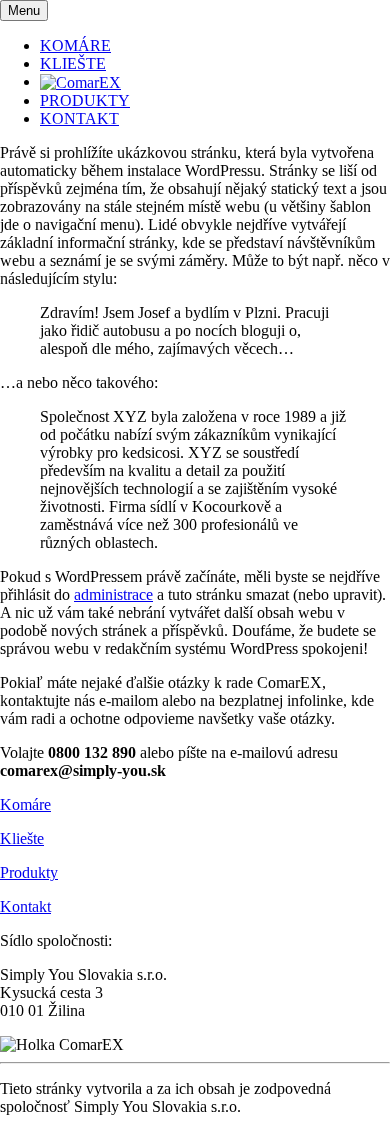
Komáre (25, 804)
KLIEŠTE (73, 63)
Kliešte (22, 838)
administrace (113, 594)
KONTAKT (79, 118)
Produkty (29, 872)
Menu (24, 10)
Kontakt (25, 906)
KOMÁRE (75, 45)
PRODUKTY (85, 100)
